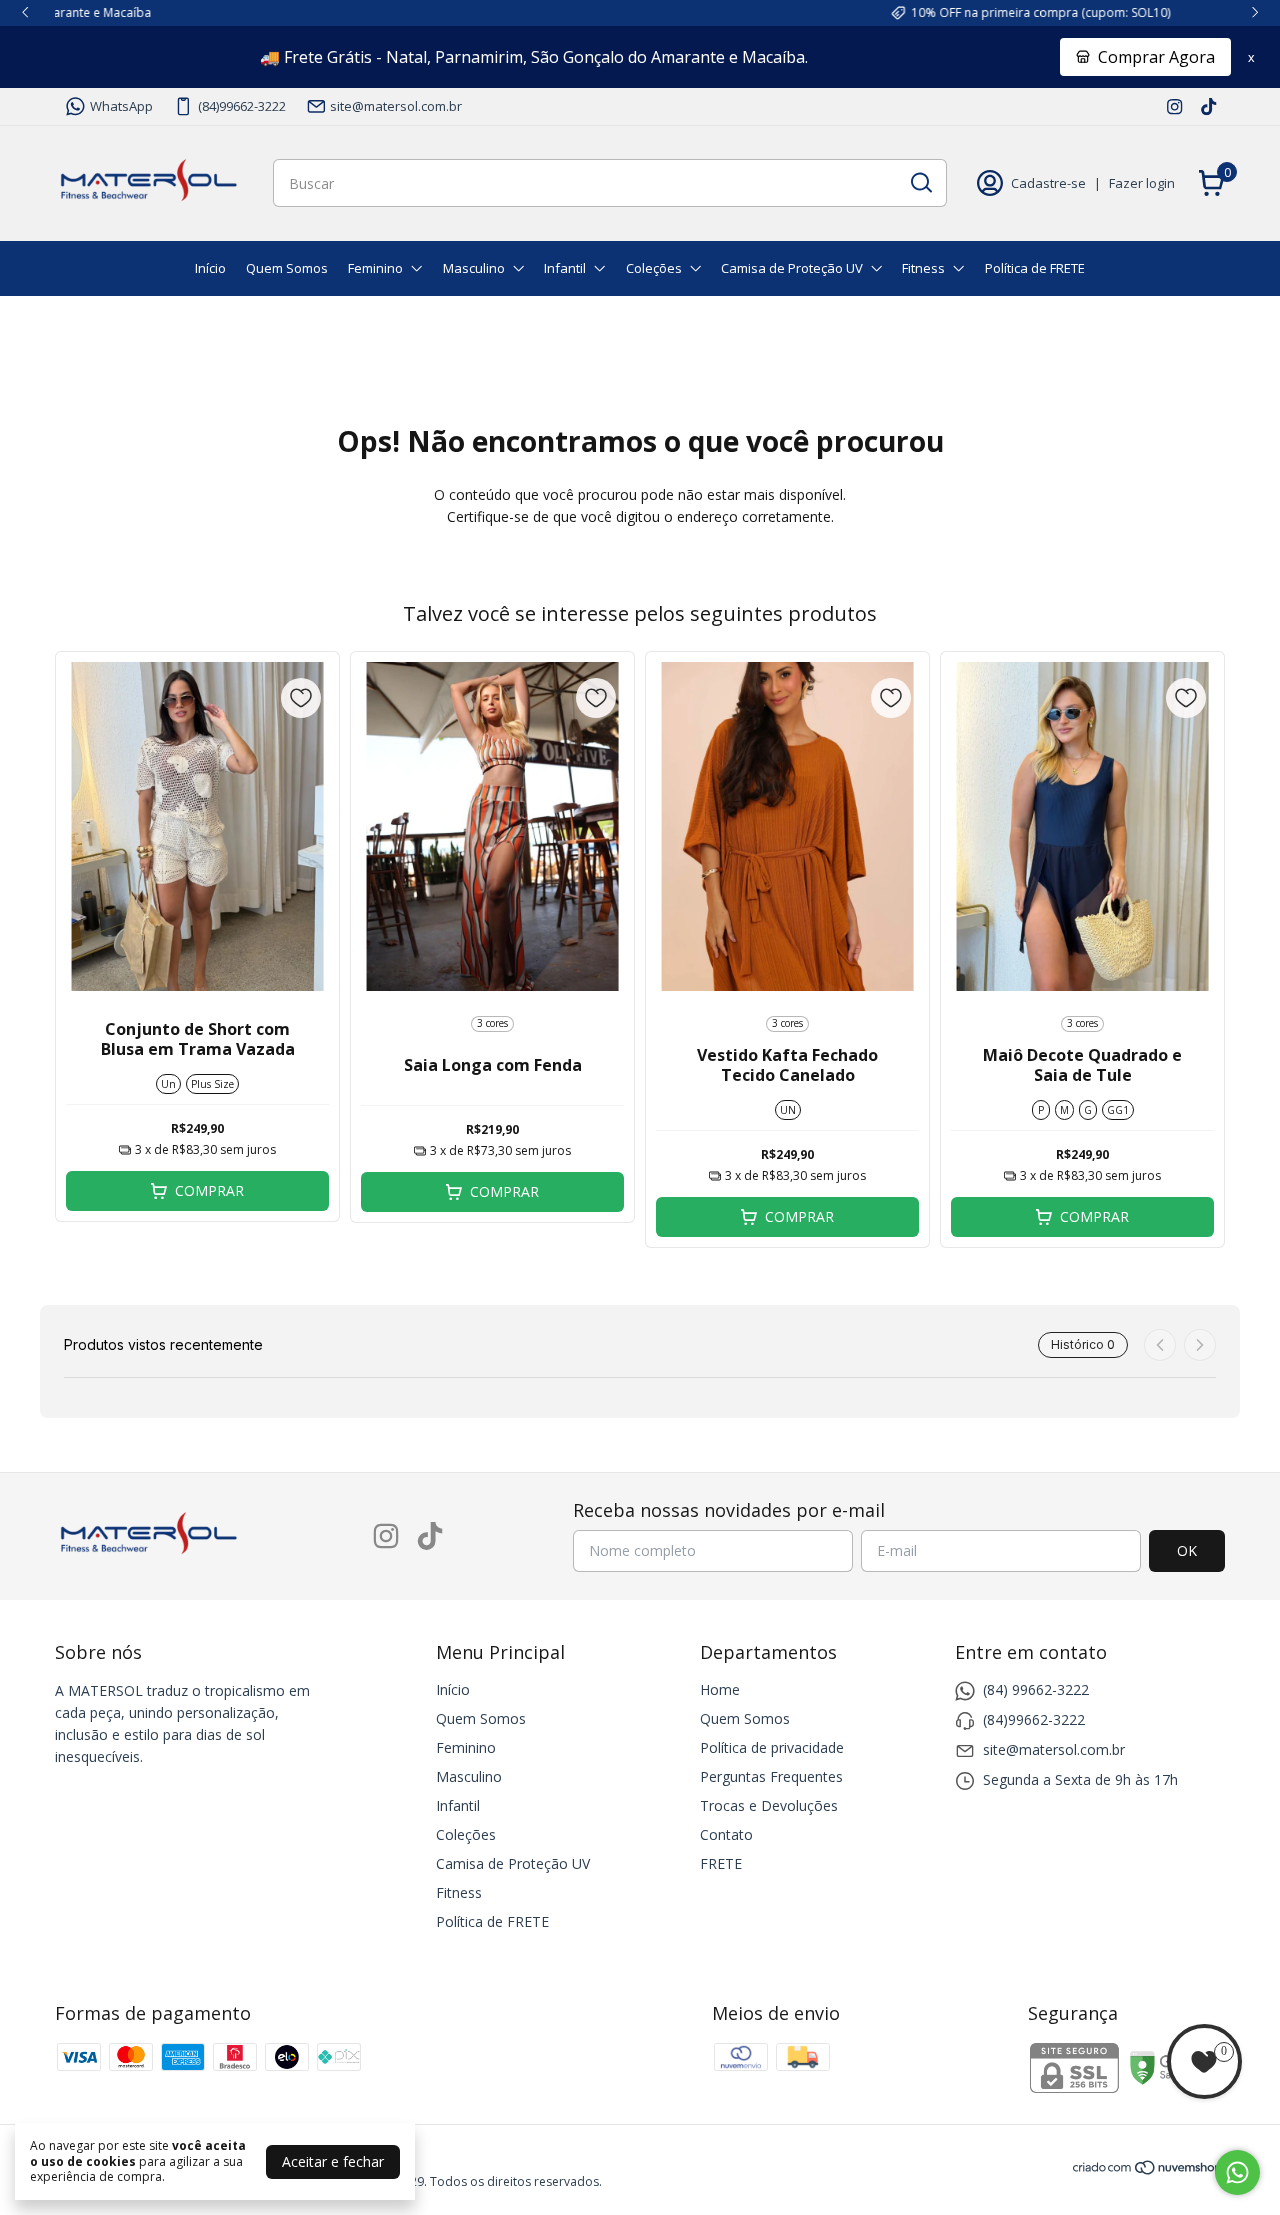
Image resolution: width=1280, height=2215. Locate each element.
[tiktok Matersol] (1208, 106)
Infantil (565, 268)
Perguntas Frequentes (771, 1776)
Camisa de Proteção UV (792, 268)
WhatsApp (121, 106)
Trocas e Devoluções (769, 1805)
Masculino (474, 268)
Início (210, 268)
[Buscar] (920, 182)
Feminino (375, 268)
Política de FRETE (1035, 268)
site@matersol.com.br (396, 106)
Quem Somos (287, 268)
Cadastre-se (1048, 183)
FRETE (721, 1863)
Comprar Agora (1156, 57)
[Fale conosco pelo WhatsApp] (1237, 2172)
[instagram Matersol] (1174, 106)
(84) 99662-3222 (1036, 1689)
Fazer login (1142, 183)
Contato (726, 1834)
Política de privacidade (772, 1747)
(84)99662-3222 (242, 106)
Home (720, 1689)
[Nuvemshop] (1148, 2170)
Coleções (654, 268)
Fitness (923, 268)
